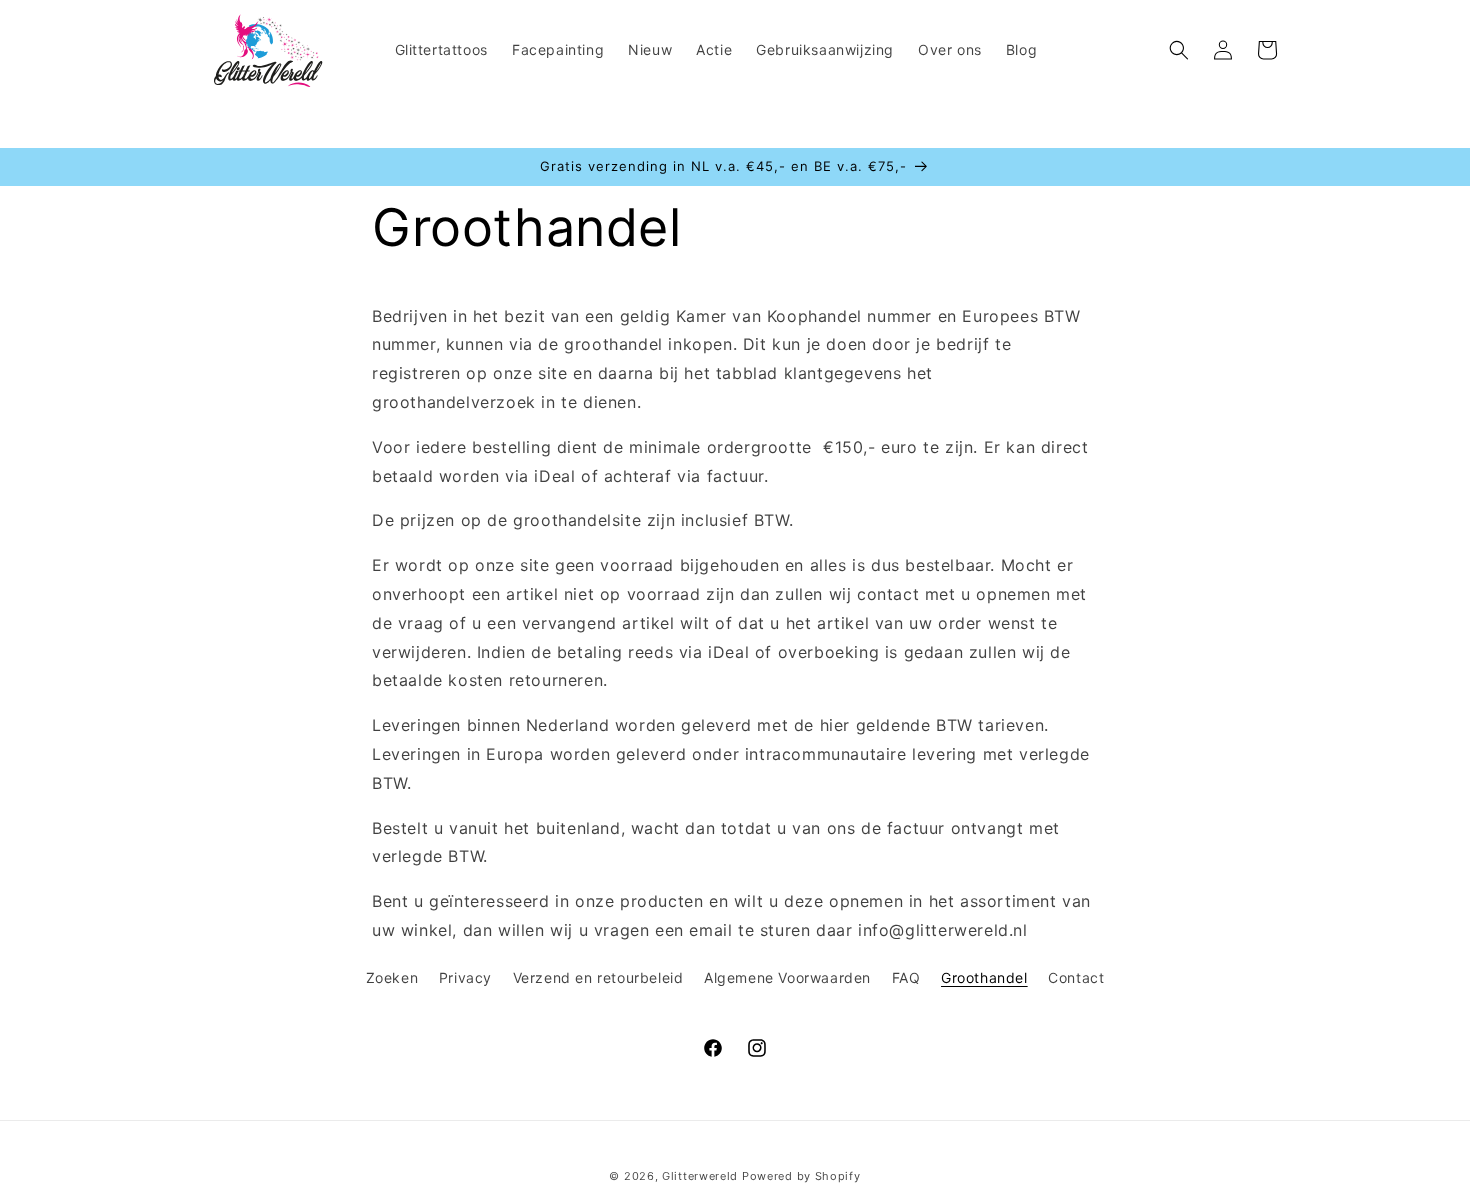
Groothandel (984, 977)
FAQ (906, 977)
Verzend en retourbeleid (598, 977)
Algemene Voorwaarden (787, 977)
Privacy (465, 977)
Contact (1076, 977)
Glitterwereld (700, 1176)
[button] (1179, 50)
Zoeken (392, 977)
